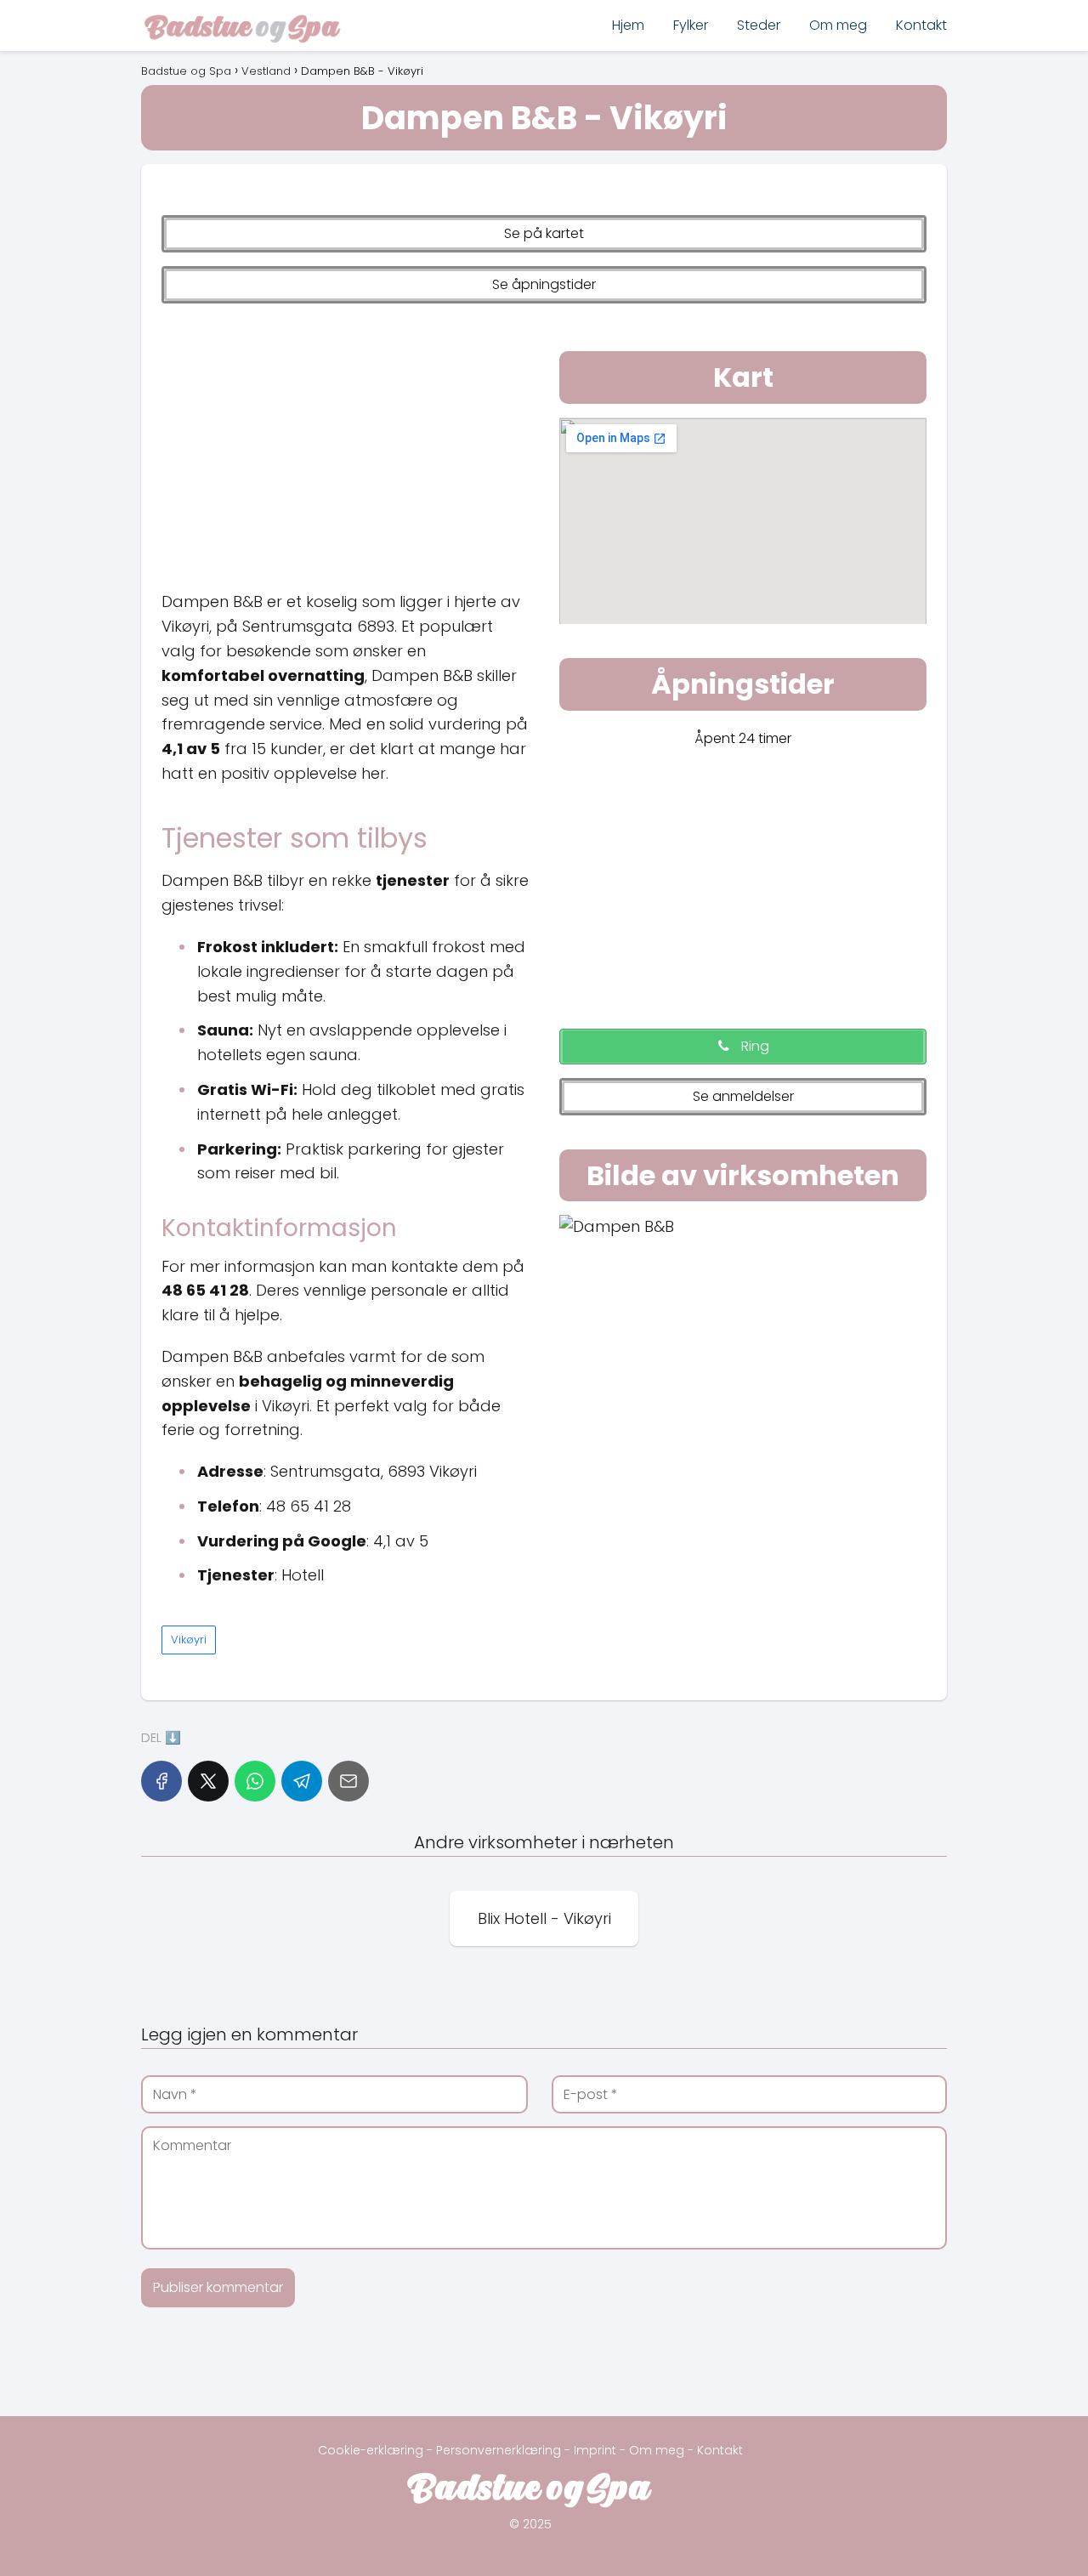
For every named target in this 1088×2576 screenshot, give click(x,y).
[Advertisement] (345, 443)
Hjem (628, 25)
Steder (759, 25)
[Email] (348, 1781)
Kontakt (921, 25)
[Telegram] (302, 1781)
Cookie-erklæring (371, 2450)
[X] (208, 1781)
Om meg (838, 25)
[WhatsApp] (255, 1781)
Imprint (595, 2450)
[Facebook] (161, 1781)
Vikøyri (189, 1640)
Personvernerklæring (499, 2450)
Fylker (691, 25)
